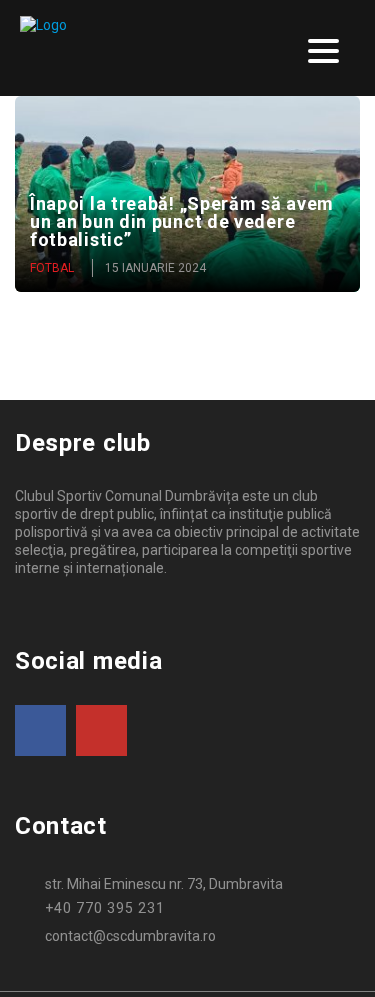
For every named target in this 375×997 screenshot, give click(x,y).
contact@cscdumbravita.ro (130, 936)
